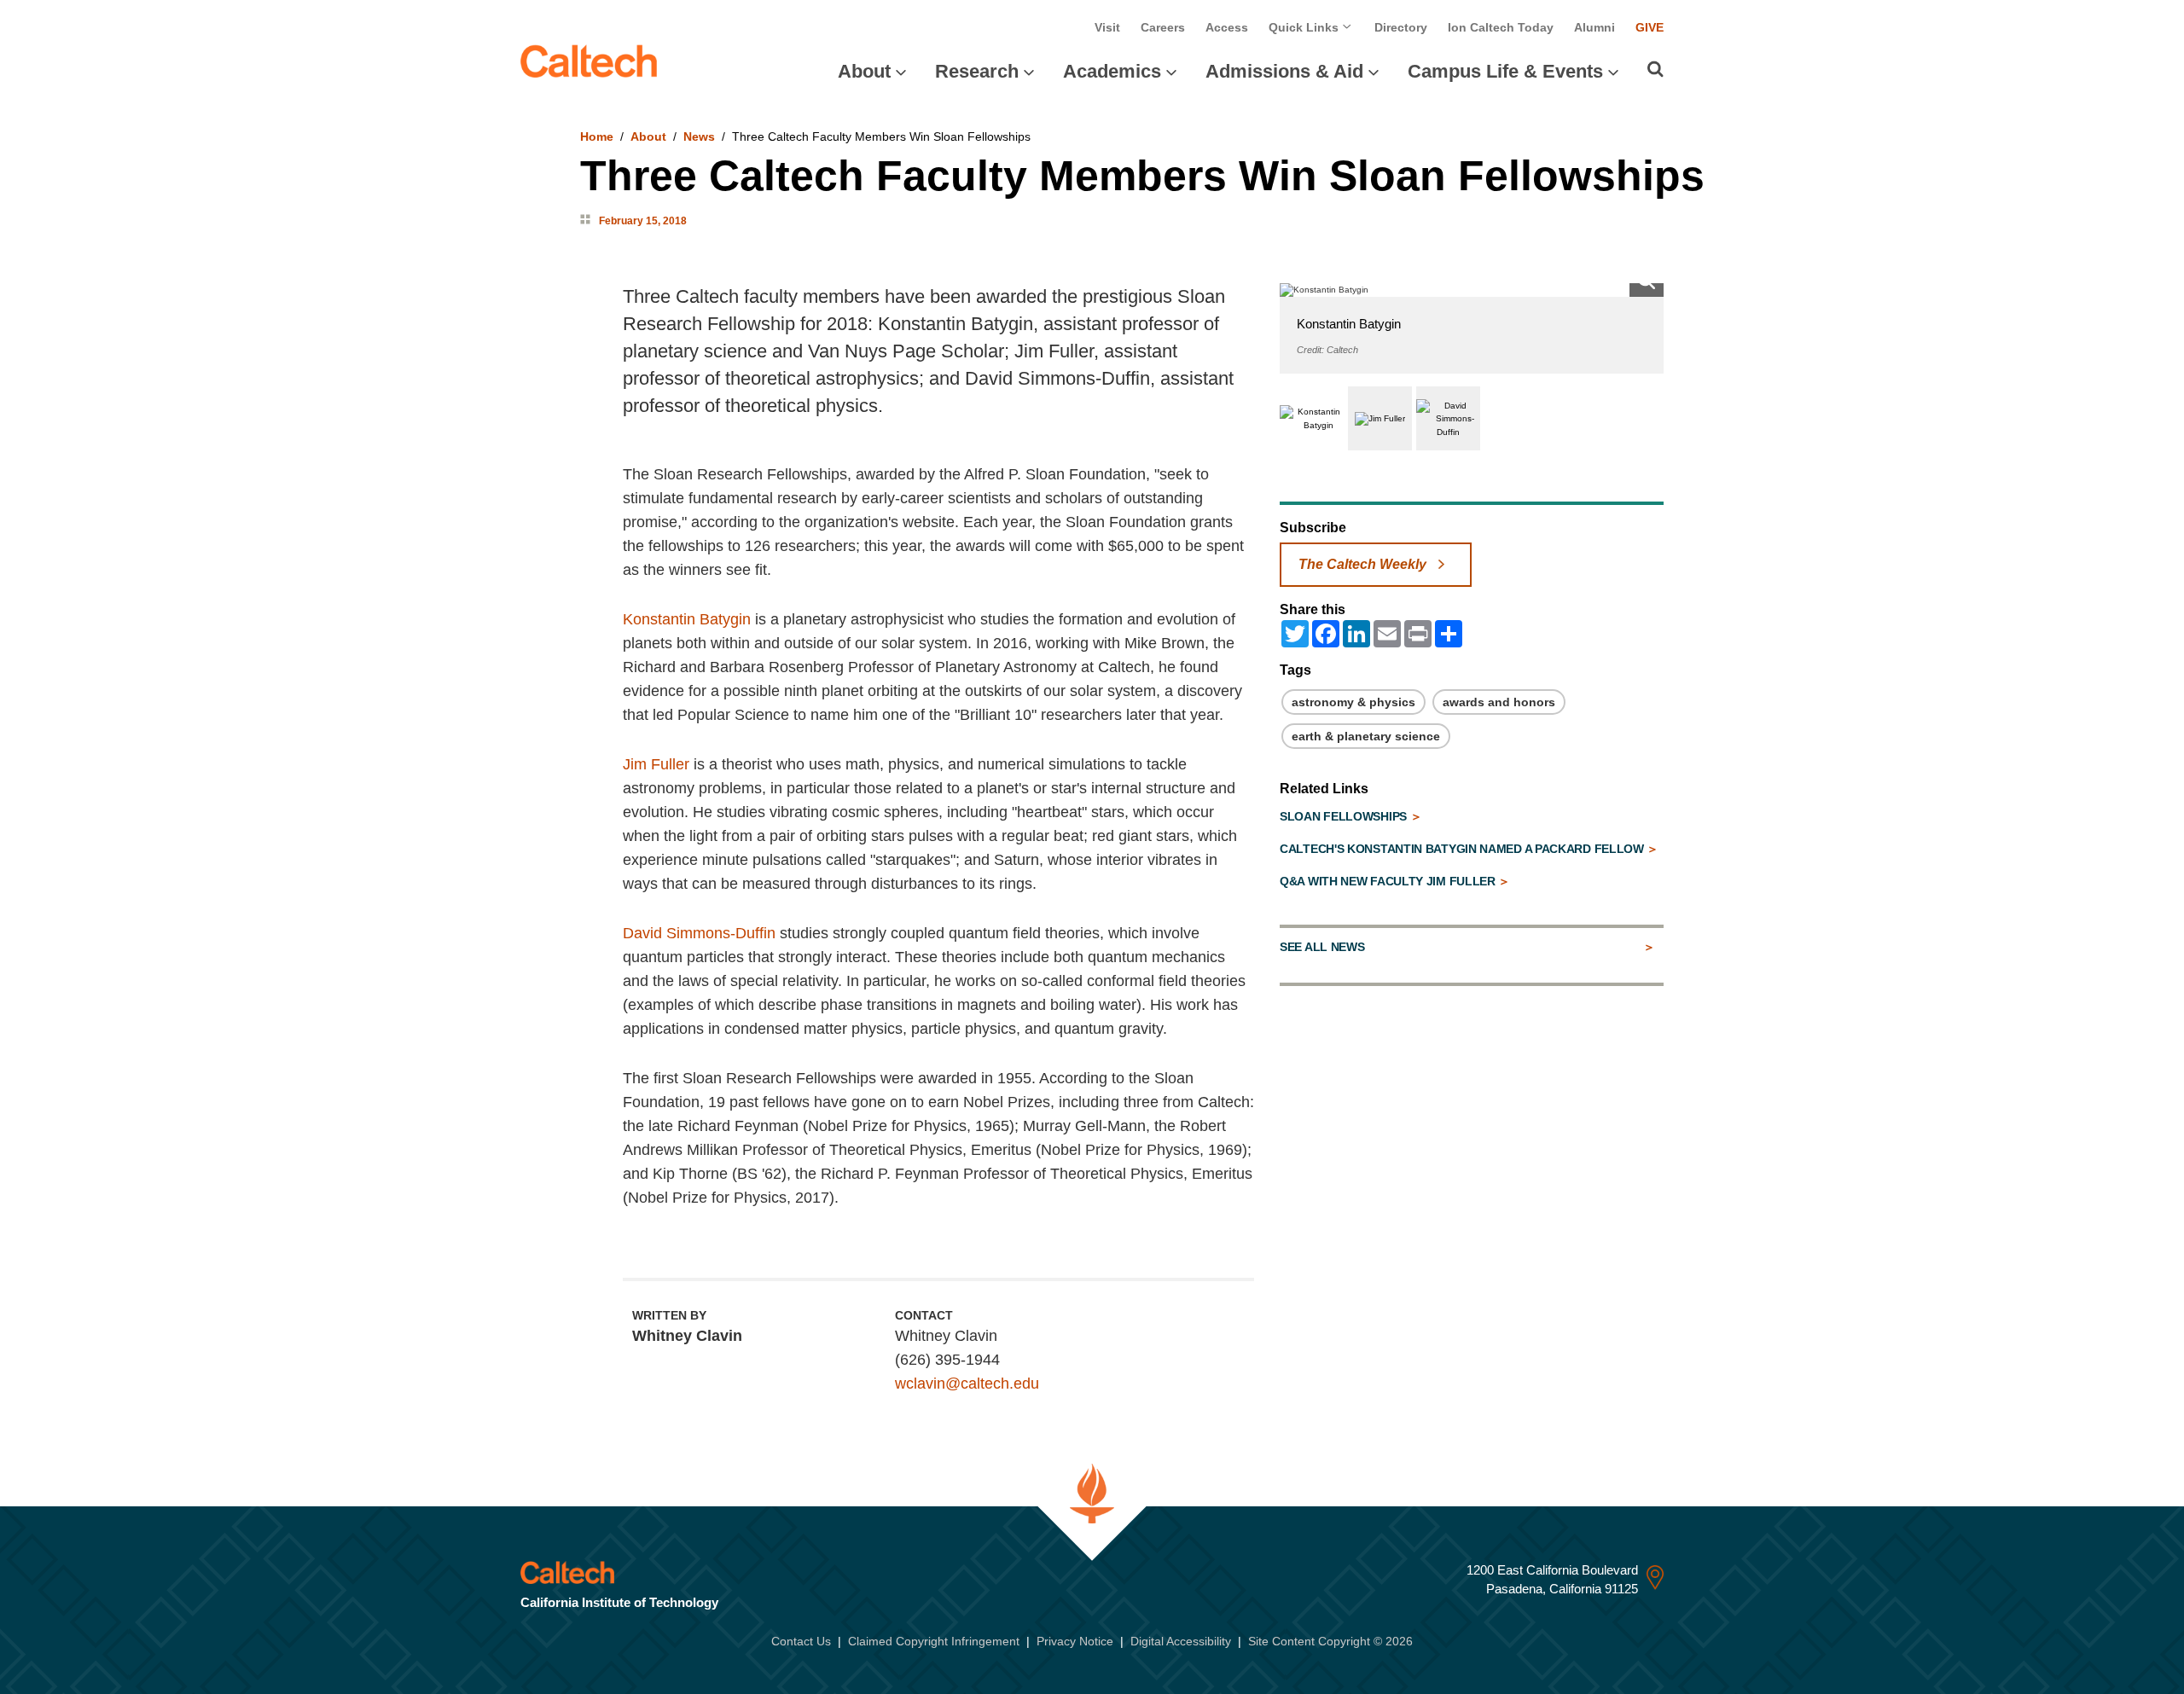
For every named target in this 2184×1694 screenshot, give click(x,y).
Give (1650, 27)
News (699, 136)
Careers (1163, 27)
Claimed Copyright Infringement (934, 1641)
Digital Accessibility (1181, 1641)
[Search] (1655, 69)
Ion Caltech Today (1501, 27)
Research (977, 71)
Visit (1107, 27)
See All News (1322, 947)
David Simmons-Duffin (699, 933)
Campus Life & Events (1505, 71)
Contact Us (801, 1641)
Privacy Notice (1075, 1641)
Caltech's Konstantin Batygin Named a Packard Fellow (1463, 849)
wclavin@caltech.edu (967, 1384)
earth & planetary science (1366, 736)
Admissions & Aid (1284, 71)
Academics (1112, 71)
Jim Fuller (656, 764)
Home (597, 136)
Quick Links (1305, 27)
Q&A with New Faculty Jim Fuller (1389, 881)
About (864, 71)
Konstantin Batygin (687, 619)
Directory (1401, 27)
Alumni (1594, 27)
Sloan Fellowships (1345, 816)
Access (1227, 27)
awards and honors (1499, 702)
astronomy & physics (1353, 702)
